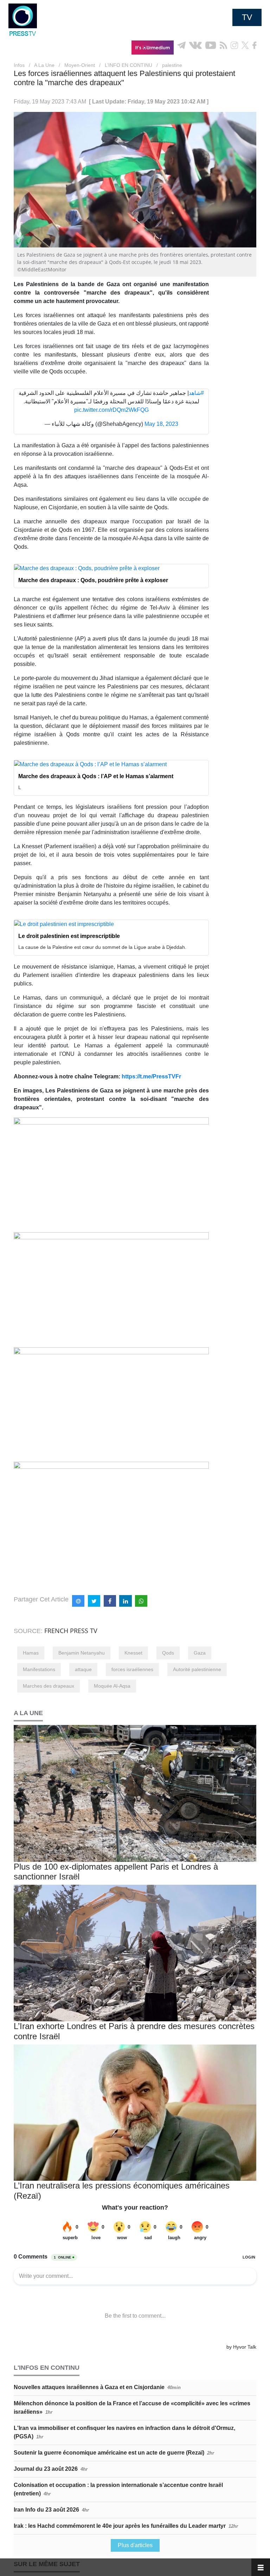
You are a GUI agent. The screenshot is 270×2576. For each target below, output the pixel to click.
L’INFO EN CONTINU (128, 65)
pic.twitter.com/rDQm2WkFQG (111, 410)
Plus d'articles (135, 2545)
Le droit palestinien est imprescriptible (69, 936)
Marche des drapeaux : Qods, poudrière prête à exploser (93, 580)
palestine (172, 65)
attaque (83, 1669)
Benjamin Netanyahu (82, 1653)
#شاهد (196, 393)
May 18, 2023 (161, 424)
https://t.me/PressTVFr (151, 1076)
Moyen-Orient (80, 65)
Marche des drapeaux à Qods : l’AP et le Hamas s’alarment (96, 776)
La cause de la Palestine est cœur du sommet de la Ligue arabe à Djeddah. (102, 947)
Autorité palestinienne (197, 1669)
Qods (168, 1653)
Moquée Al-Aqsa (112, 1686)
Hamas (31, 1653)
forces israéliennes (132, 1669)
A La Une (44, 65)
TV (247, 17)
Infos (19, 65)
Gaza (200, 1653)
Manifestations (39, 1669)
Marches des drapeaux (49, 1686)
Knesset (133, 1653)
